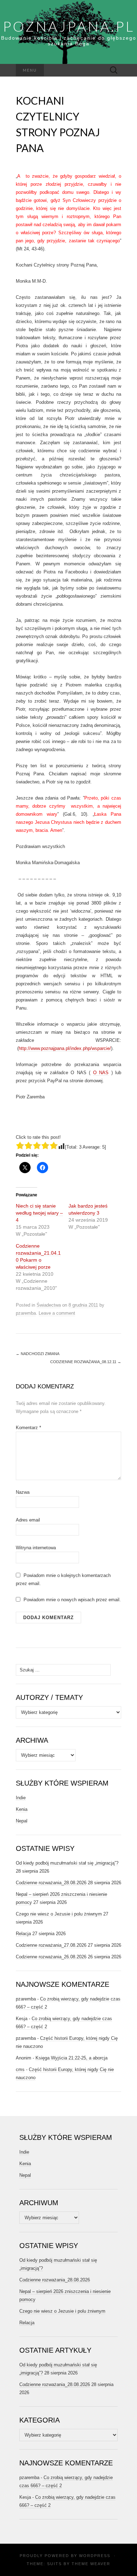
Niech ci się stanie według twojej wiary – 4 (39, 1213)
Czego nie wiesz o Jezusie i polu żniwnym (59, 1914)
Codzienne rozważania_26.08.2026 (51, 1957)
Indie (21, 1798)
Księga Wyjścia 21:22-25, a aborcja (71, 2058)
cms (20, 2069)
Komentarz (28, 1428)
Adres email (28, 1520)
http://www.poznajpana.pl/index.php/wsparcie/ (65, 1048)
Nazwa (23, 1492)
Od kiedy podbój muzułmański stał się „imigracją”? (67, 1863)
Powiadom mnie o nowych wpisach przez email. (72, 1600)
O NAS (101, 1073)
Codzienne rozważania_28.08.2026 (51, 1883)
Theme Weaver (91, 2564)
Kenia (22, 1809)
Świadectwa (49, 1305)
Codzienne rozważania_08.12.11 (86, 1362)
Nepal (22, 1821)
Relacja (23, 1934)
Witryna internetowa (36, 1548)
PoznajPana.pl (69, 26)
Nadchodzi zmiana (38, 1354)
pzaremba (26, 1313)
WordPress (95, 2556)
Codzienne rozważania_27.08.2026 (51, 1945)
